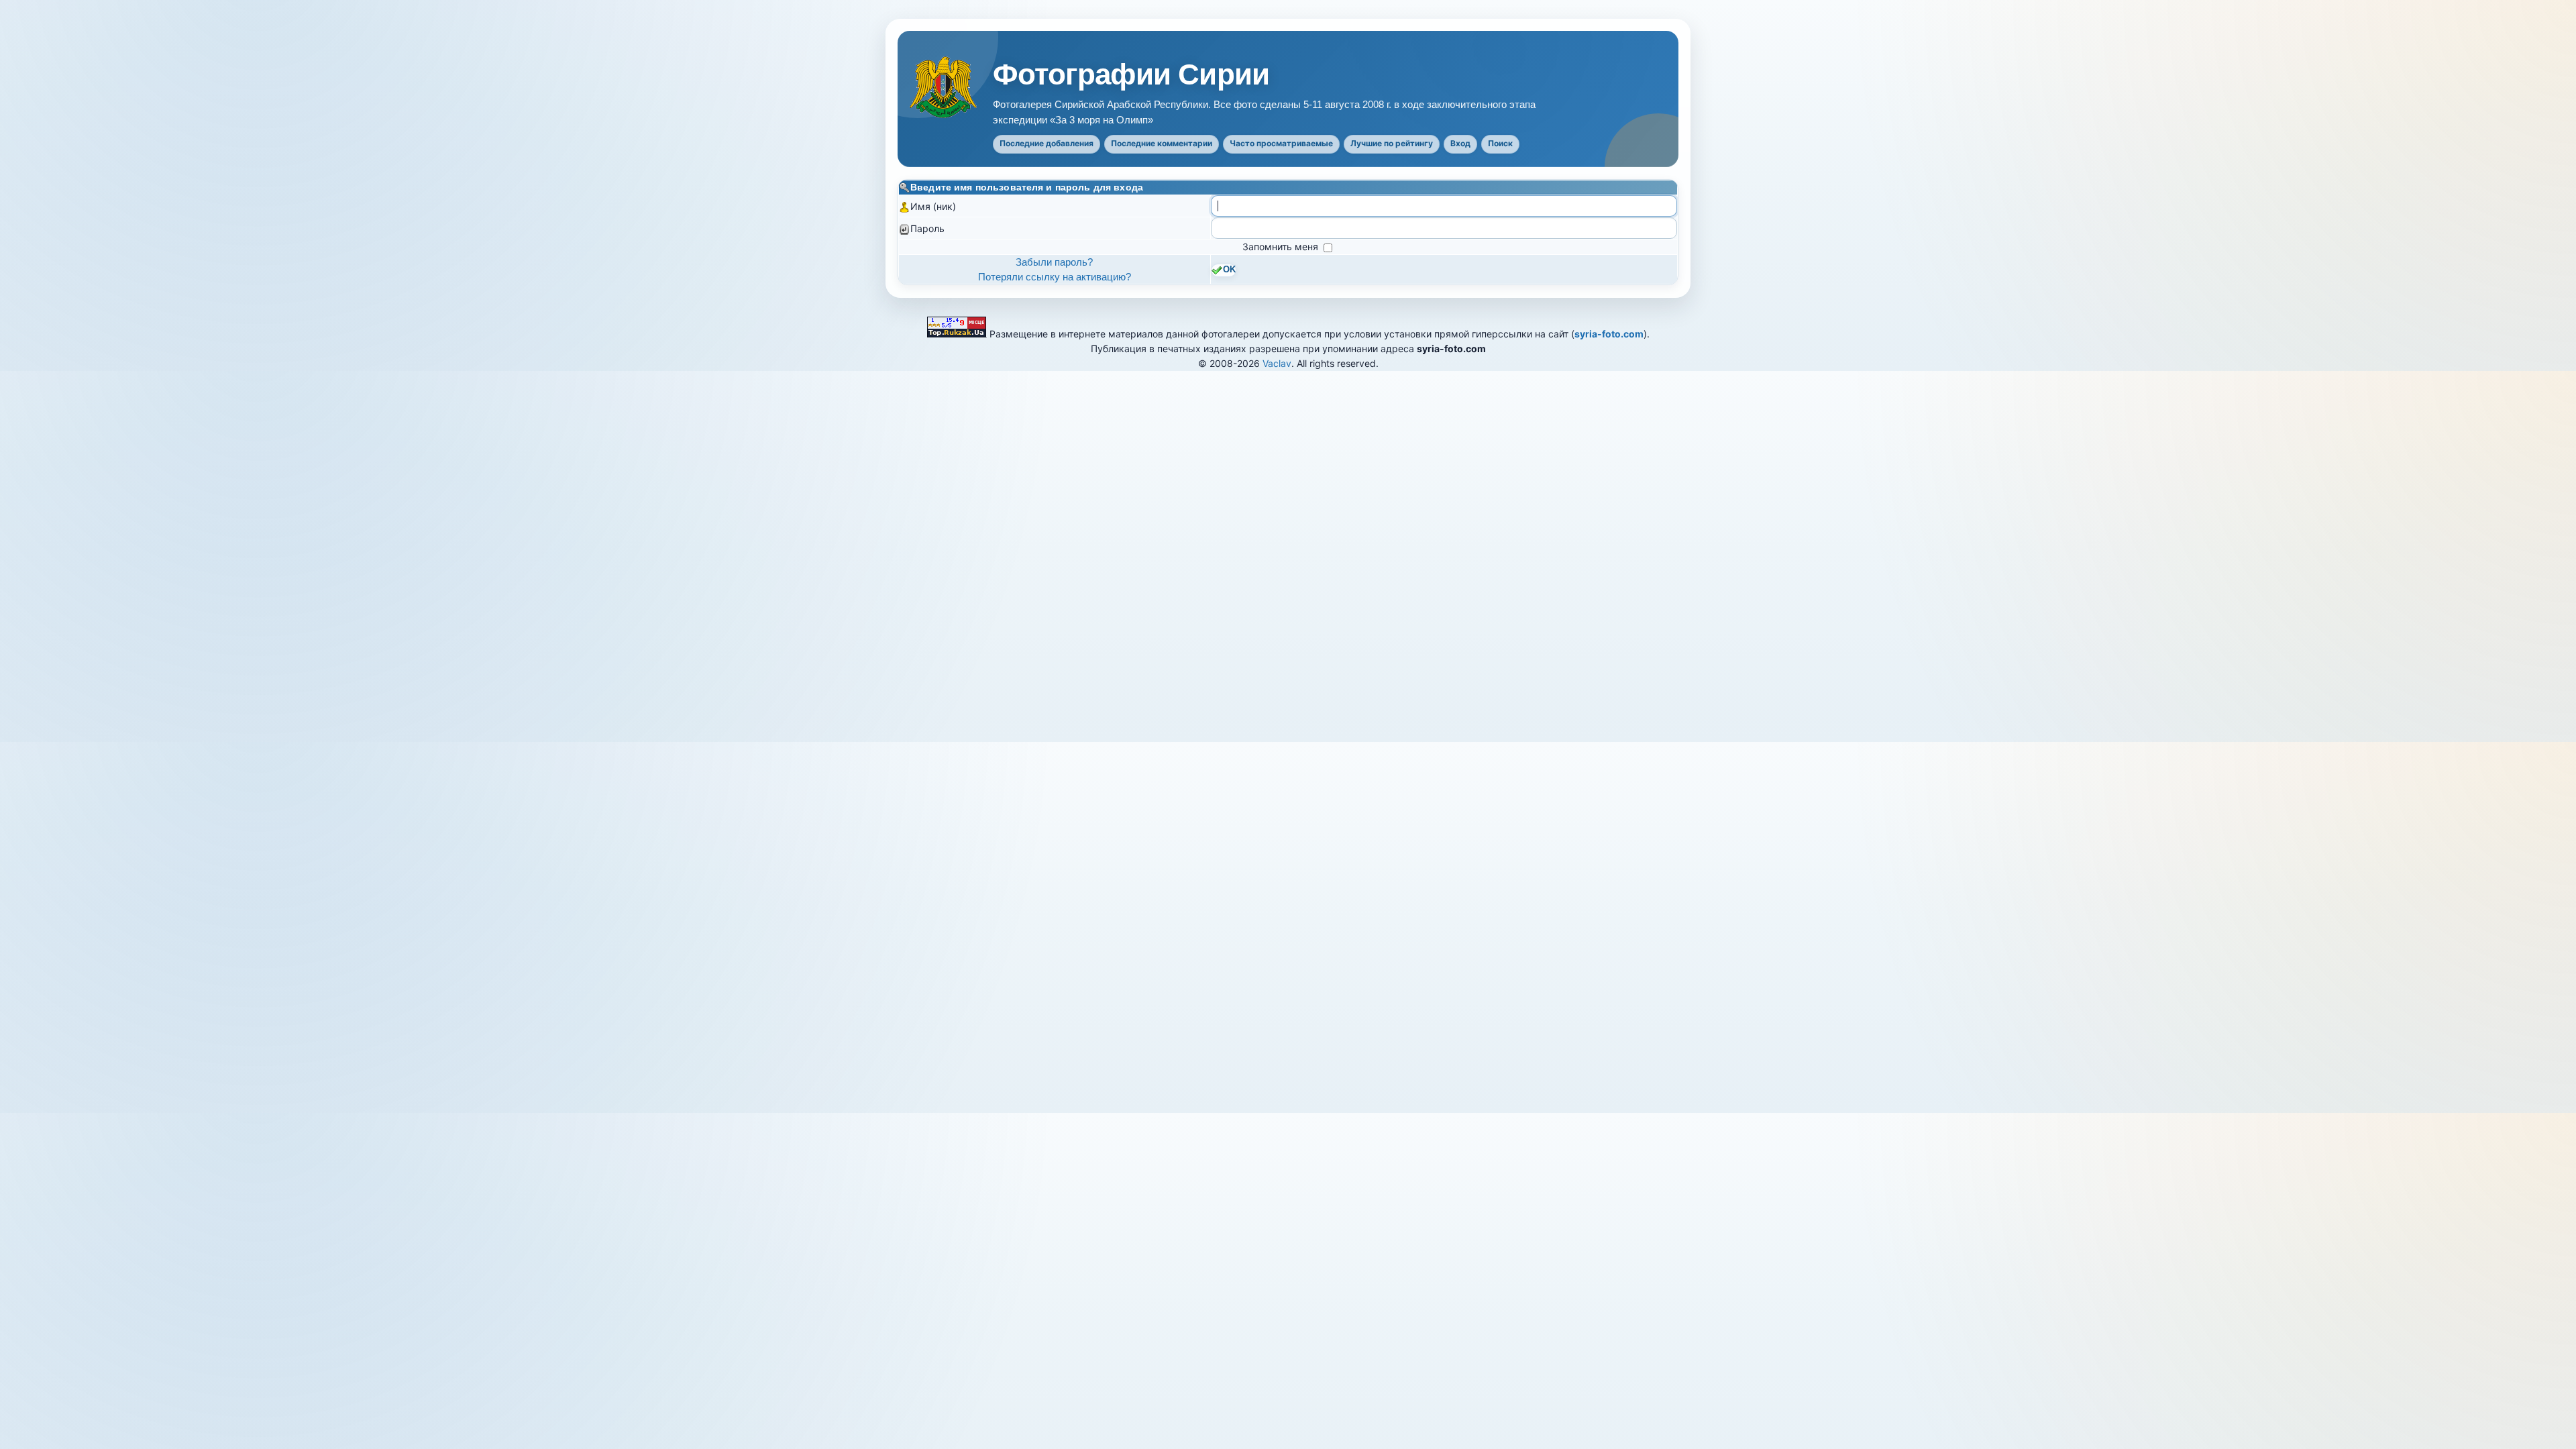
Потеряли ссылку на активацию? (1055, 277)
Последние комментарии (1162, 143)
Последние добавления (1046, 143)
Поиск (1500, 143)
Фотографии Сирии (1131, 74)
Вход (1460, 143)
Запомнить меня (1282, 247)
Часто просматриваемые (1281, 143)
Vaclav (1277, 363)
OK (1229, 270)
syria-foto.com (1609, 334)
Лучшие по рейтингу (1392, 143)
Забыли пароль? (1054, 262)
